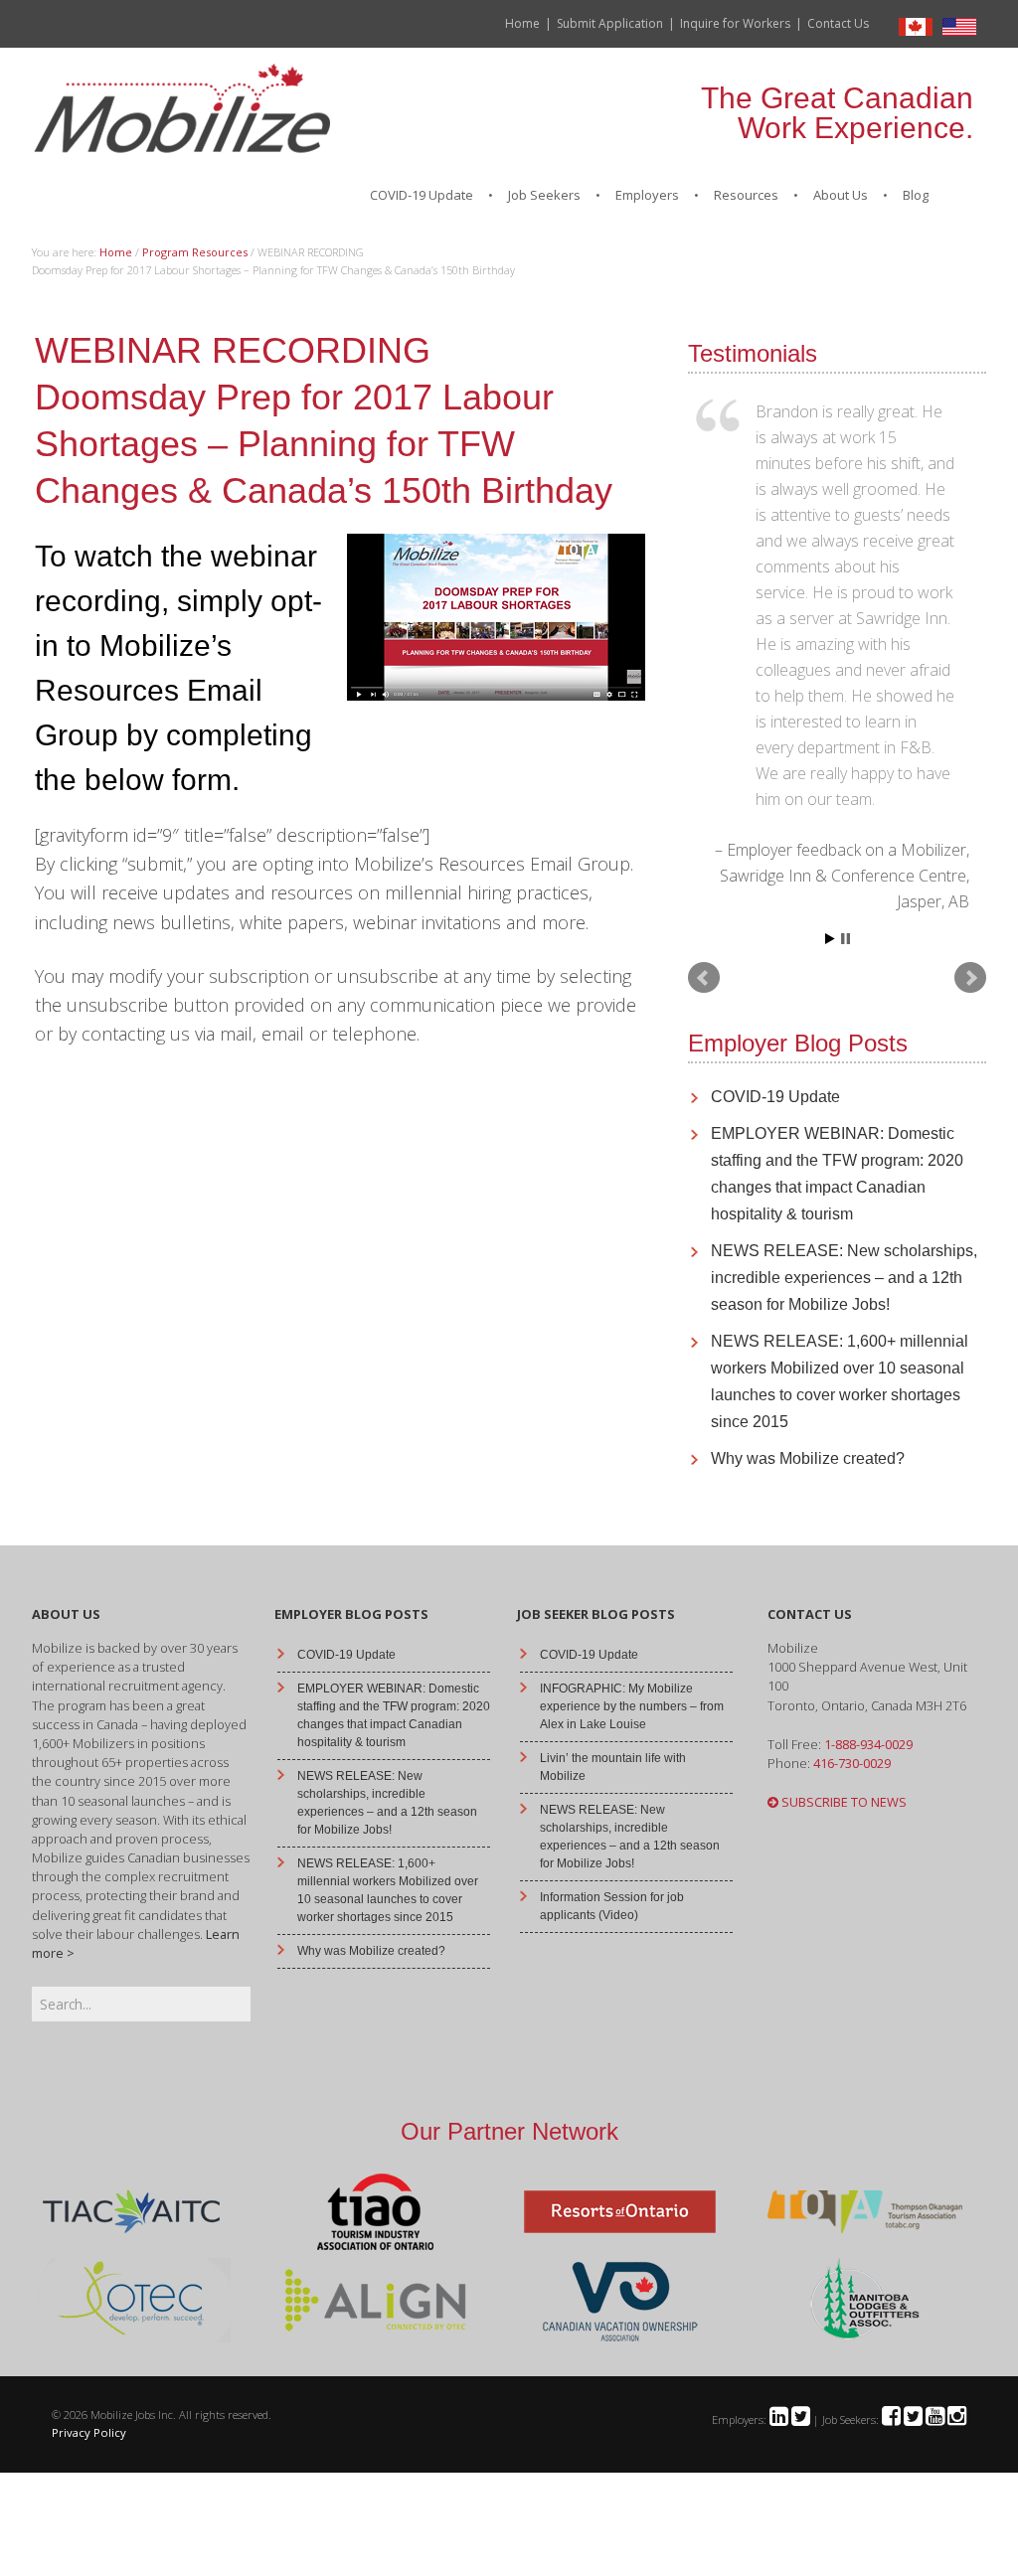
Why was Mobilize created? (808, 1458)
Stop (846, 939)
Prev (704, 978)
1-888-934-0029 (868, 1744)
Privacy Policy (89, 2432)
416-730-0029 (852, 1763)
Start (830, 939)
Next (970, 978)
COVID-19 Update (775, 1097)
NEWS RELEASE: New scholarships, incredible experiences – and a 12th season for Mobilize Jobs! (844, 1278)
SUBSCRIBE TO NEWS (843, 1802)
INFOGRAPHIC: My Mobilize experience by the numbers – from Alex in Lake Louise (632, 1706)
